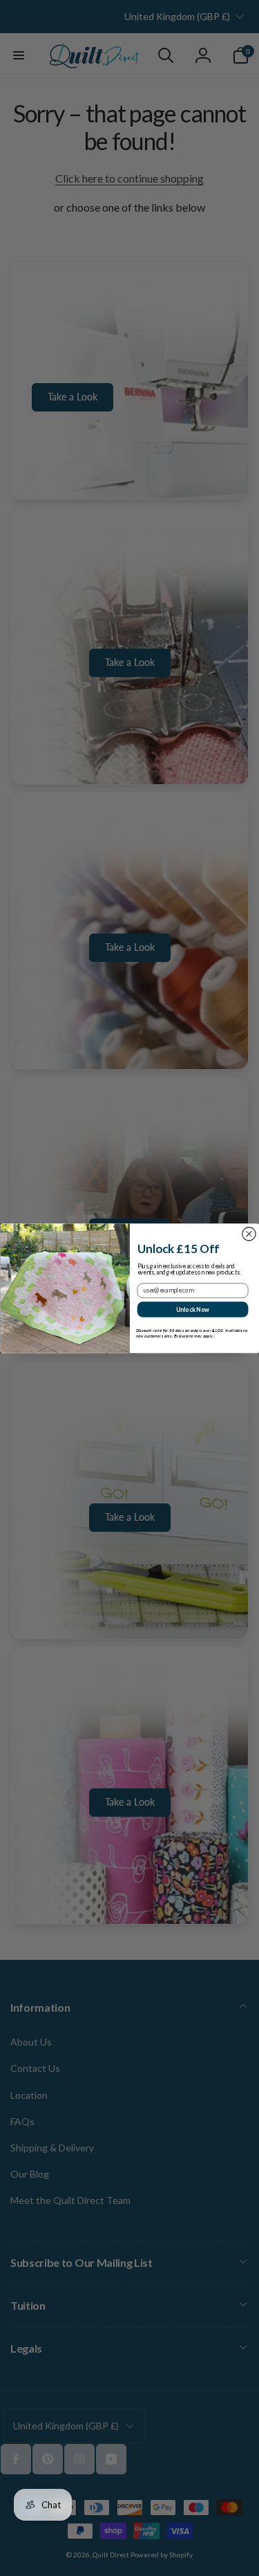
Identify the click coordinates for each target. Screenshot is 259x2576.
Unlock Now (192, 1308)
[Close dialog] (248, 1233)
